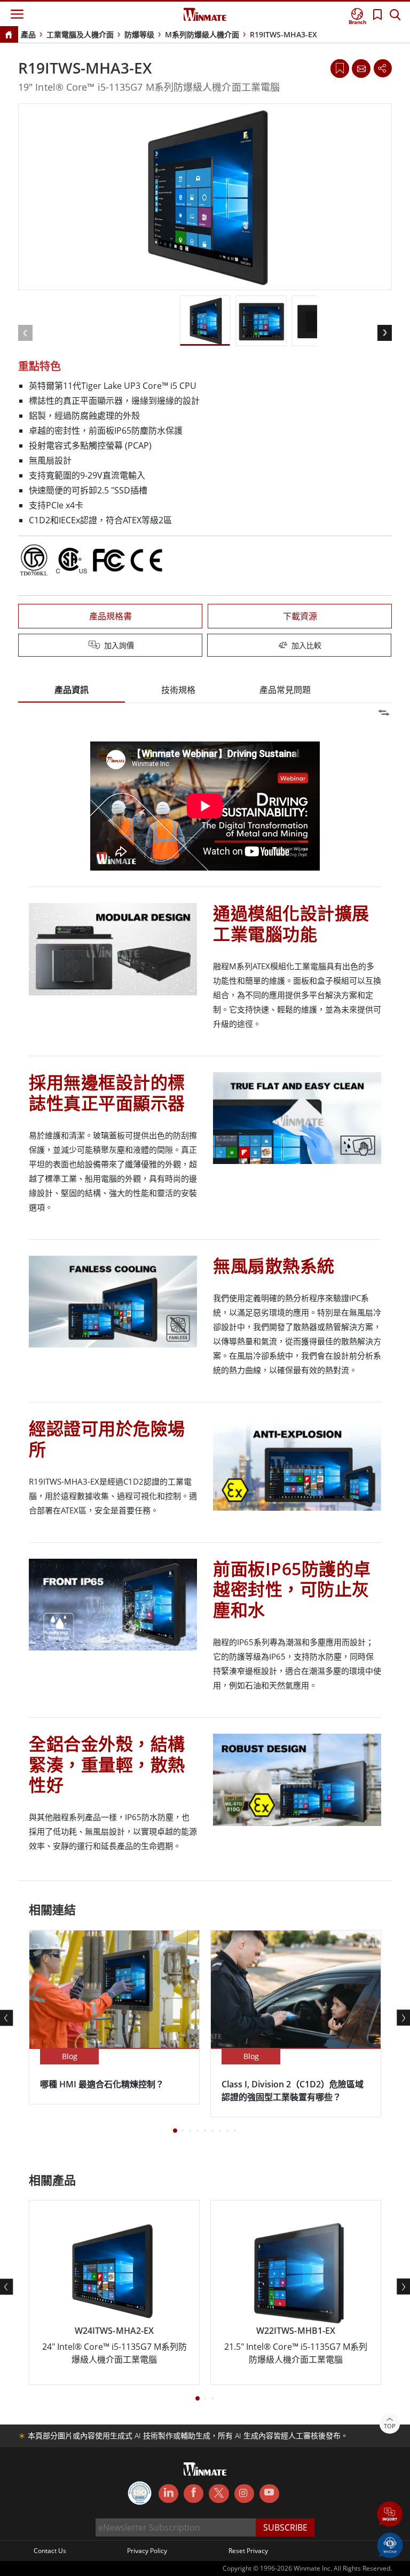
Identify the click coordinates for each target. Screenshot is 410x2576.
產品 (28, 34)
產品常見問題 (285, 690)
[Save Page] (340, 67)
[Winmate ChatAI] (390, 2545)
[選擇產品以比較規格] (206, 646)
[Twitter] (219, 2493)
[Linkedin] (168, 2494)
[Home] (9, 35)
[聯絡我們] (361, 68)
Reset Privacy (248, 2551)
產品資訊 (72, 690)
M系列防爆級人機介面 (202, 34)
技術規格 (178, 690)
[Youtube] (269, 2494)
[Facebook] (194, 2494)
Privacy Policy (147, 2551)
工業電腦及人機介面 (80, 34)
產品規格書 (111, 616)
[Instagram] (244, 2494)
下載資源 (300, 616)
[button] (390, 2515)
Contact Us (50, 2551)
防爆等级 (139, 34)
